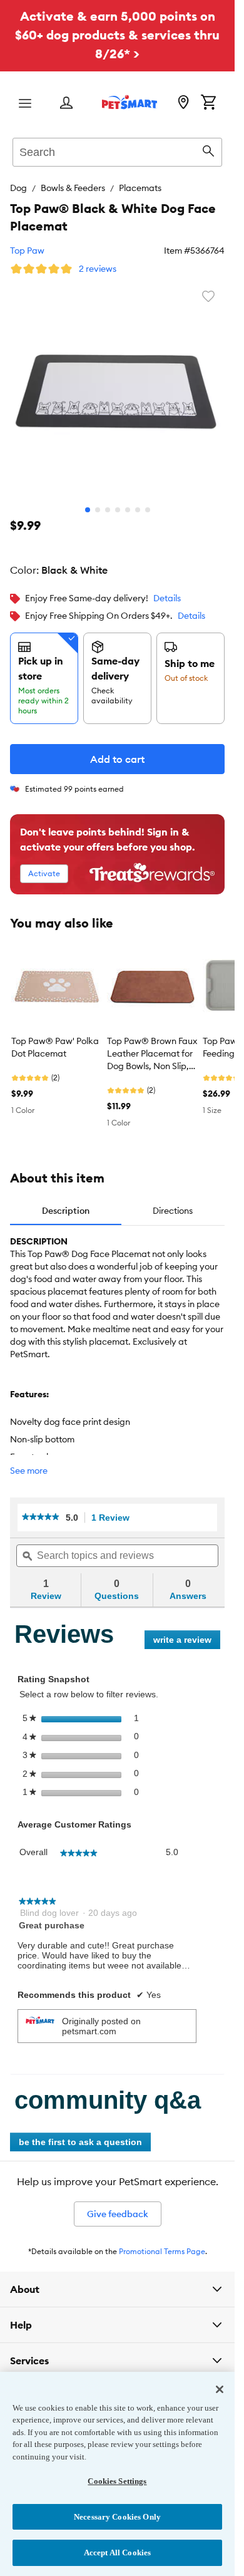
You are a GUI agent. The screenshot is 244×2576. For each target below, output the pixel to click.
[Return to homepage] (130, 102)
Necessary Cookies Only (117, 2517)
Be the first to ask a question (80, 2142)
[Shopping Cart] (208, 103)
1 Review (114, 1518)
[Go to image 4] (118, 510)
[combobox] (117, 150)
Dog (18, 188)
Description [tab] (66, 1211)
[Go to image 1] (88, 510)
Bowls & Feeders (73, 188)
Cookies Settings (117, 2481)
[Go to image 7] (148, 510)
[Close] (220, 2389)
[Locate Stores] (183, 103)
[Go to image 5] (128, 510)
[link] (41, 1518)
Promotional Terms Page (162, 2251)
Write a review (187, 1642)
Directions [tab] (173, 1211)
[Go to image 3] (108, 510)
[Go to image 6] (138, 510)
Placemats (140, 188)
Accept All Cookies (117, 2553)
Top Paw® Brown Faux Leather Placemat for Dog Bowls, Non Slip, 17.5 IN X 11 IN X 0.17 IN (152, 1054)
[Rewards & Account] (66, 104)
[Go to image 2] (98, 510)
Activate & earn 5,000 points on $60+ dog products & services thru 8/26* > (117, 35)
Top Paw (27, 251)
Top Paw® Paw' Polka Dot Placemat (55, 1047)
